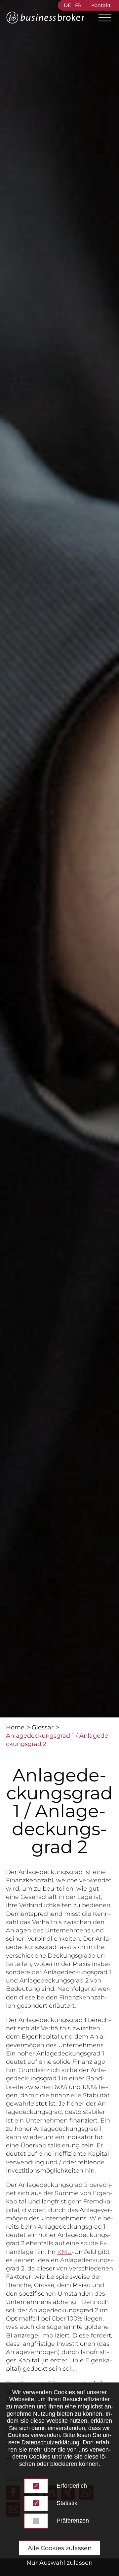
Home (15, 1727)
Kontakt (101, 5)
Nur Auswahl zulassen (59, 2563)
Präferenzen (73, 2521)
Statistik (67, 2503)
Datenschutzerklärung (50, 2442)
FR (78, 5)
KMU (64, 2252)
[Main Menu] (102, 18)
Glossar (43, 1727)
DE (67, 5)
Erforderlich (72, 2486)
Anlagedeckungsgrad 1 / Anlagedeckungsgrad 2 (58, 1740)
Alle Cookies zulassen (60, 2548)
